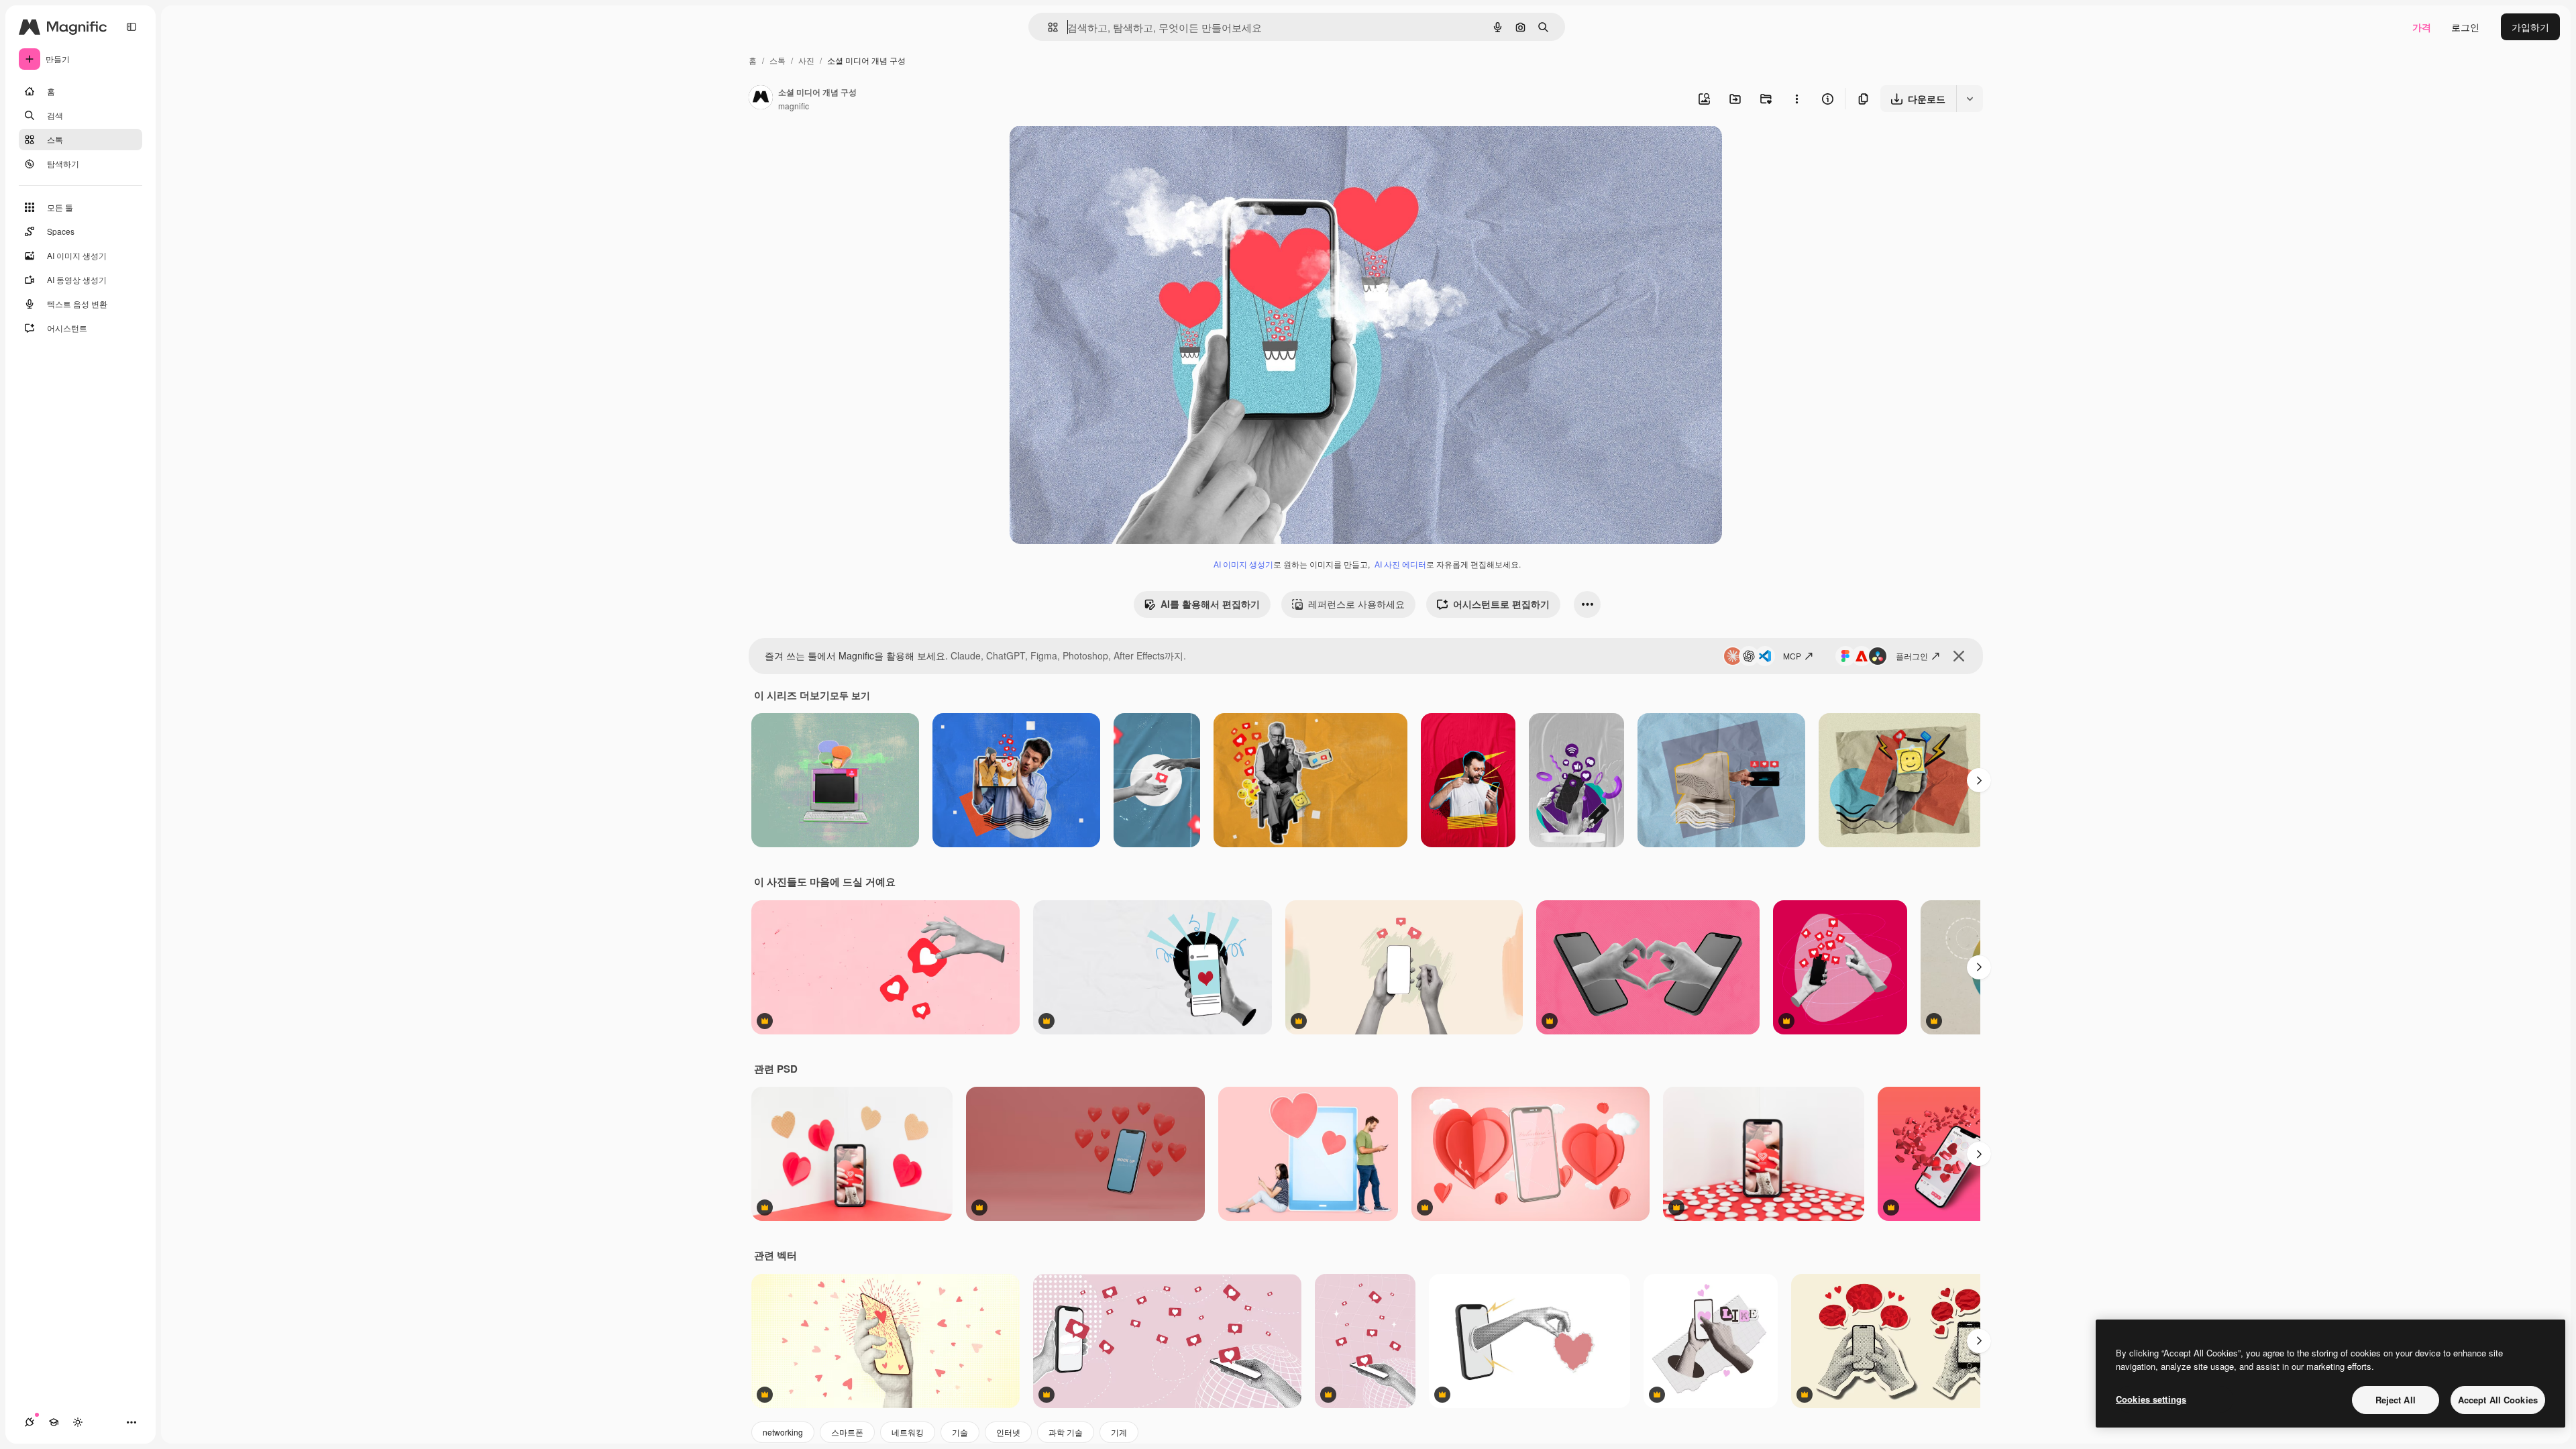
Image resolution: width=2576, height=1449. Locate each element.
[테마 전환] (78, 1422)
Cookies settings (2151, 1399)
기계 (1119, 1432)
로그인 (2465, 27)
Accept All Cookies (2498, 1400)
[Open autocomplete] (1048, 27)
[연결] (30, 1422)
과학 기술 (1066, 1432)
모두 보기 (850, 695)
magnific (794, 106)
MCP (1792, 656)
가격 (2422, 27)
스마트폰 (847, 1432)
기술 (960, 1432)
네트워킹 (908, 1432)
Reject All (2396, 1400)
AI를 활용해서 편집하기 (1210, 604)
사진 (806, 60)
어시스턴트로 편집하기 (1501, 604)
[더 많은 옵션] (1796, 99)
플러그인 (1912, 656)
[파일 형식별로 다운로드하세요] (1970, 99)
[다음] (1979, 780)
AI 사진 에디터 (1400, 564)
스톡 (777, 60)
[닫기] (1959, 656)
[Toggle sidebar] (131, 27)
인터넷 (1008, 1432)
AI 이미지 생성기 (1243, 564)
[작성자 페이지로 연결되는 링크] (761, 99)
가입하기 (2530, 27)
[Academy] (54, 1422)
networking (783, 1432)
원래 (1087, 151)
